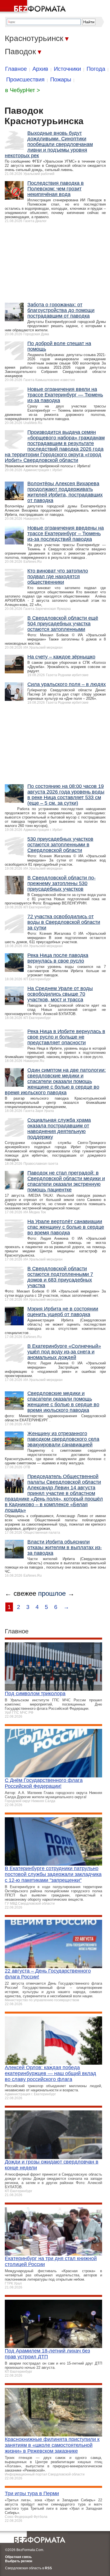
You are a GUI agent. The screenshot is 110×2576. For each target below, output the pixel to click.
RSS (48, 2568)
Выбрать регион (19, 2561)
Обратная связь (18, 2557)
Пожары (61, 79)
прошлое (52, 1593)
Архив (40, 69)
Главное (16, 69)
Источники (67, 69)
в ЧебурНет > (23, 90)
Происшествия (25, 79)
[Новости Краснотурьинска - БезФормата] (34, 7)
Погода (96, 69)
